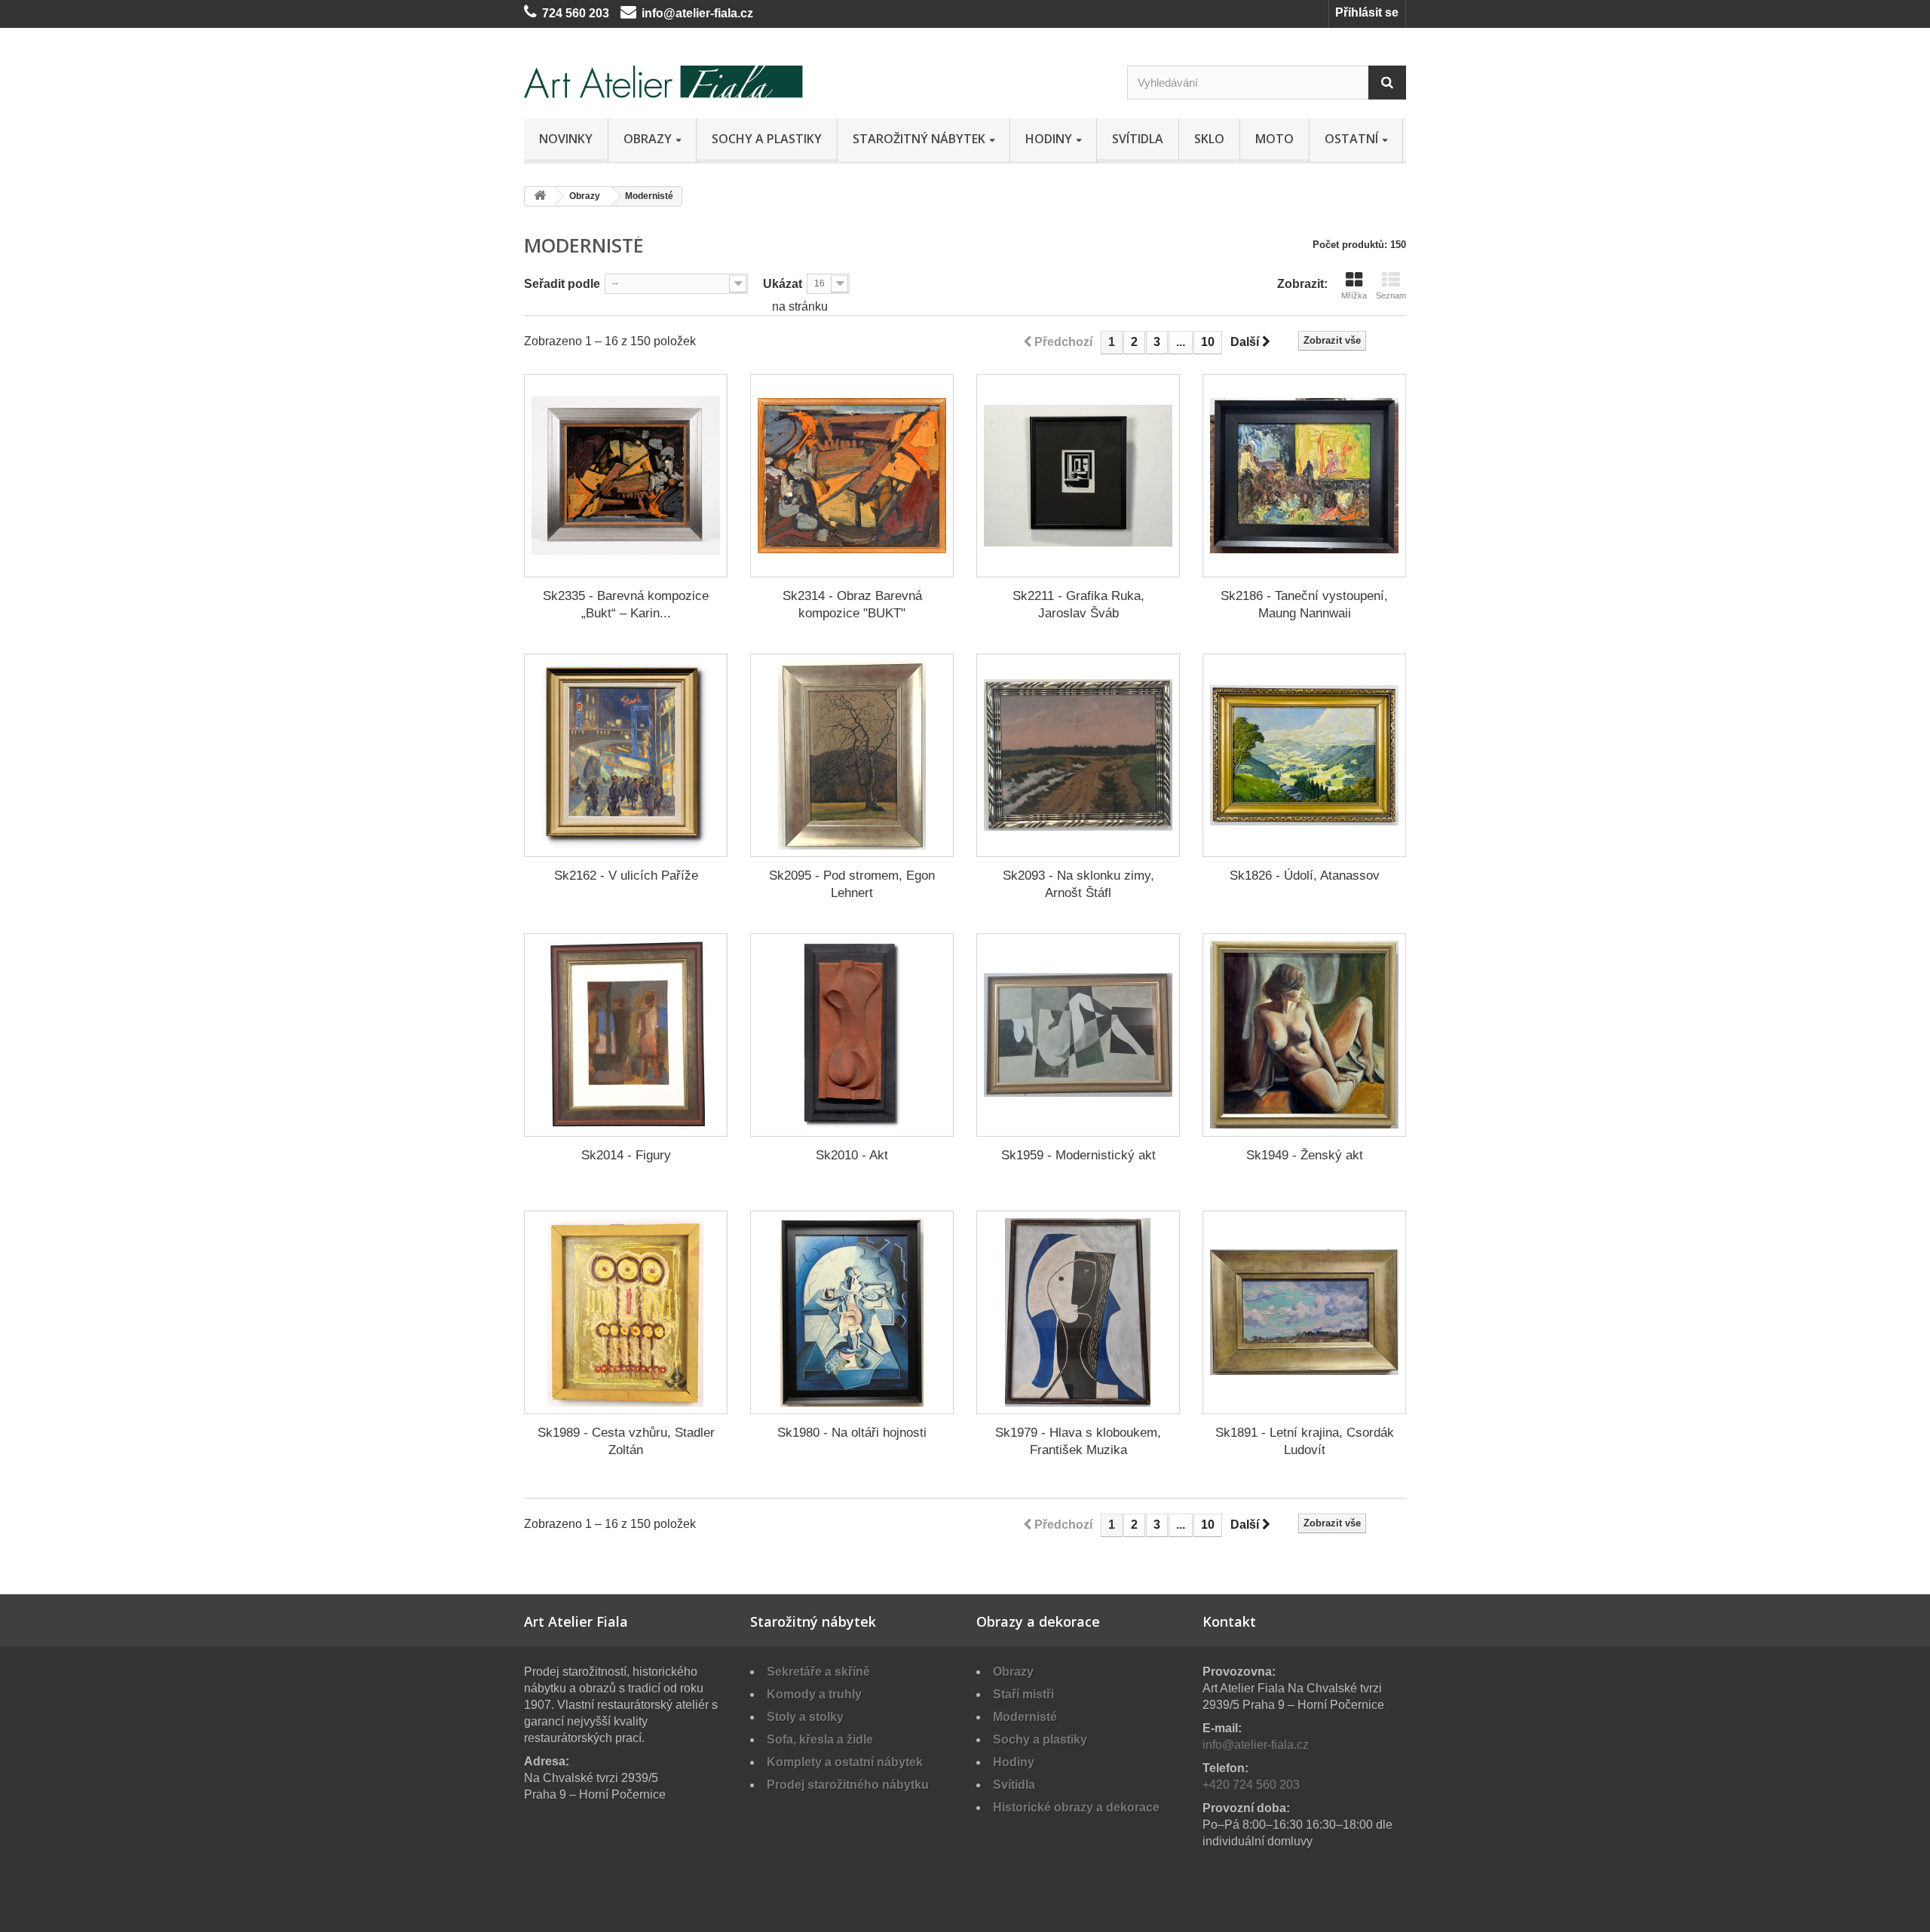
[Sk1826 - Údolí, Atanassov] (1304, 755)
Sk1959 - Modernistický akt (1078, 1155)
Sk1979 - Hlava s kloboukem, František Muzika (1078, 1441)
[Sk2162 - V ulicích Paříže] (626, 755)
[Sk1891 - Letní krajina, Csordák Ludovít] (1304, 1312)
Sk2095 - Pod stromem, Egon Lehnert (852, 884)
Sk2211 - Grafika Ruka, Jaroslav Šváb (1078, 605)
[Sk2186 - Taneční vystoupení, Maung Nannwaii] (1304, 476)
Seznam (1391, 295)
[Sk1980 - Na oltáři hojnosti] (852, 1312)
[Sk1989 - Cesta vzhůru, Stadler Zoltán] (626, 1312)
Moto (1274, 139)
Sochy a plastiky (767, 139)
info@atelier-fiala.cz (697, 13)
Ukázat (783, 284)
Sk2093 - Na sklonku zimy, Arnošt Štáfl (1078, 884)
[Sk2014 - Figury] (626, 1035)
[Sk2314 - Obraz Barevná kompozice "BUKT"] (852, 476)
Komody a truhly (814, 1694)
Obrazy (648, 139)
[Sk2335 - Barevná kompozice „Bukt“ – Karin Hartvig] (626, 476)
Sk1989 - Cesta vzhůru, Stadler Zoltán (626, 1441)
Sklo (1209, 139)
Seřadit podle (562, 284)
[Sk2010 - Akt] (852, 1035)
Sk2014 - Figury (626, 1155)
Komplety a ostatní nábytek (845, 1762)
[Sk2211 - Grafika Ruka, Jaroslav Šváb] (1078, 476)
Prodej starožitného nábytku (848, 1785)
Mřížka (1354, 295)
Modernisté (1025, 1717)
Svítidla (1138, 139)
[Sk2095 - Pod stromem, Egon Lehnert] (852, 755)
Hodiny (1049, 139)
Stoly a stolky (805, 1717)
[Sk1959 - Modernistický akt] (1078, 1035)
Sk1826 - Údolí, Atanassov (1305, 876)
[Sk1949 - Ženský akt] (1304, 1035)
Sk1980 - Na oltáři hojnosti (852, 1433)
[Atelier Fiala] (663, 82)
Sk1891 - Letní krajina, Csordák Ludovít (1305, 1441)
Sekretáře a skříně (818, 1672)
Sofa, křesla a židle (820, 1739)
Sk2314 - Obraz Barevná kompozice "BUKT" (852, 605)
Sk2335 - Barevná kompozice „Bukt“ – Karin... (626, 605)
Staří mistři (1023, 1694)
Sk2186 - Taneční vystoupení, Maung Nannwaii (1304, 605)
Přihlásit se (1367, 12)
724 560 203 (576, 13)
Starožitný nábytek (919, 139)
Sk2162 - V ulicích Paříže (626, 876)
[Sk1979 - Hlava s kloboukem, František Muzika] (1078, 1312)
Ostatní (1351, 139)
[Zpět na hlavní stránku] (540, 196)
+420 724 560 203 (1251, 1785)
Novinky (566, 139)
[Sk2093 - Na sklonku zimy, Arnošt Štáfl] (1078, 755)
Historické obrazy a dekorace (1076, 1807)
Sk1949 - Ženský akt (1305, 1155)
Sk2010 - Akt (852, 1155)
